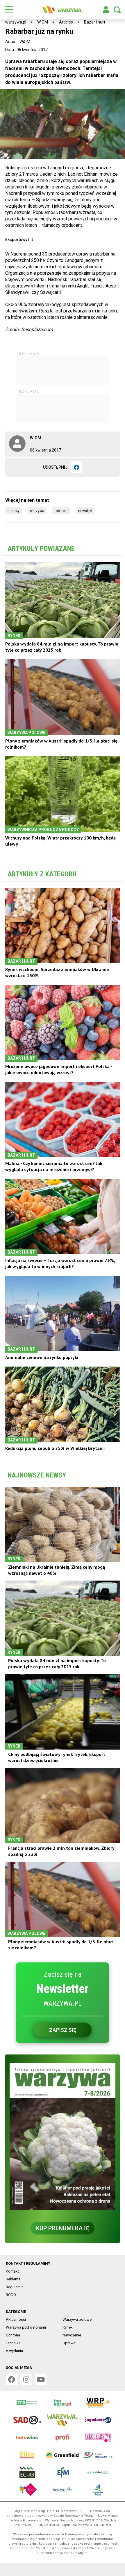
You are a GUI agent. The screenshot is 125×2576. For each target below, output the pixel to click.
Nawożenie (72, 2335)
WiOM (43, 22)
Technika (13, 2343)
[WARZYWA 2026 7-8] (63, 2137)
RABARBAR (61, 511)
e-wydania (14, 2351)
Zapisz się (63, 2030)
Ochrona (13, 2335)
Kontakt (12, 2271)
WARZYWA (37, 511)
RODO (11, 2295)
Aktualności (16, 2319)
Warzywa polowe (77, 2319)
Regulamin (15, 2287)
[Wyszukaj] (117, 10)
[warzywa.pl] (63, 10)
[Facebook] (76, 467)
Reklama (13, 2279)
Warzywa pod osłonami (26, 2327)
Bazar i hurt (95, 22)
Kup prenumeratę (63, 2228)
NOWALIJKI (85, 511)
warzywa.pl (16, 22)
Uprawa (69, 2343)
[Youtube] (41, 2379)
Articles (66, 22)
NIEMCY (14, 511)
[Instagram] (26, 2379)
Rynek (68, 2327)
